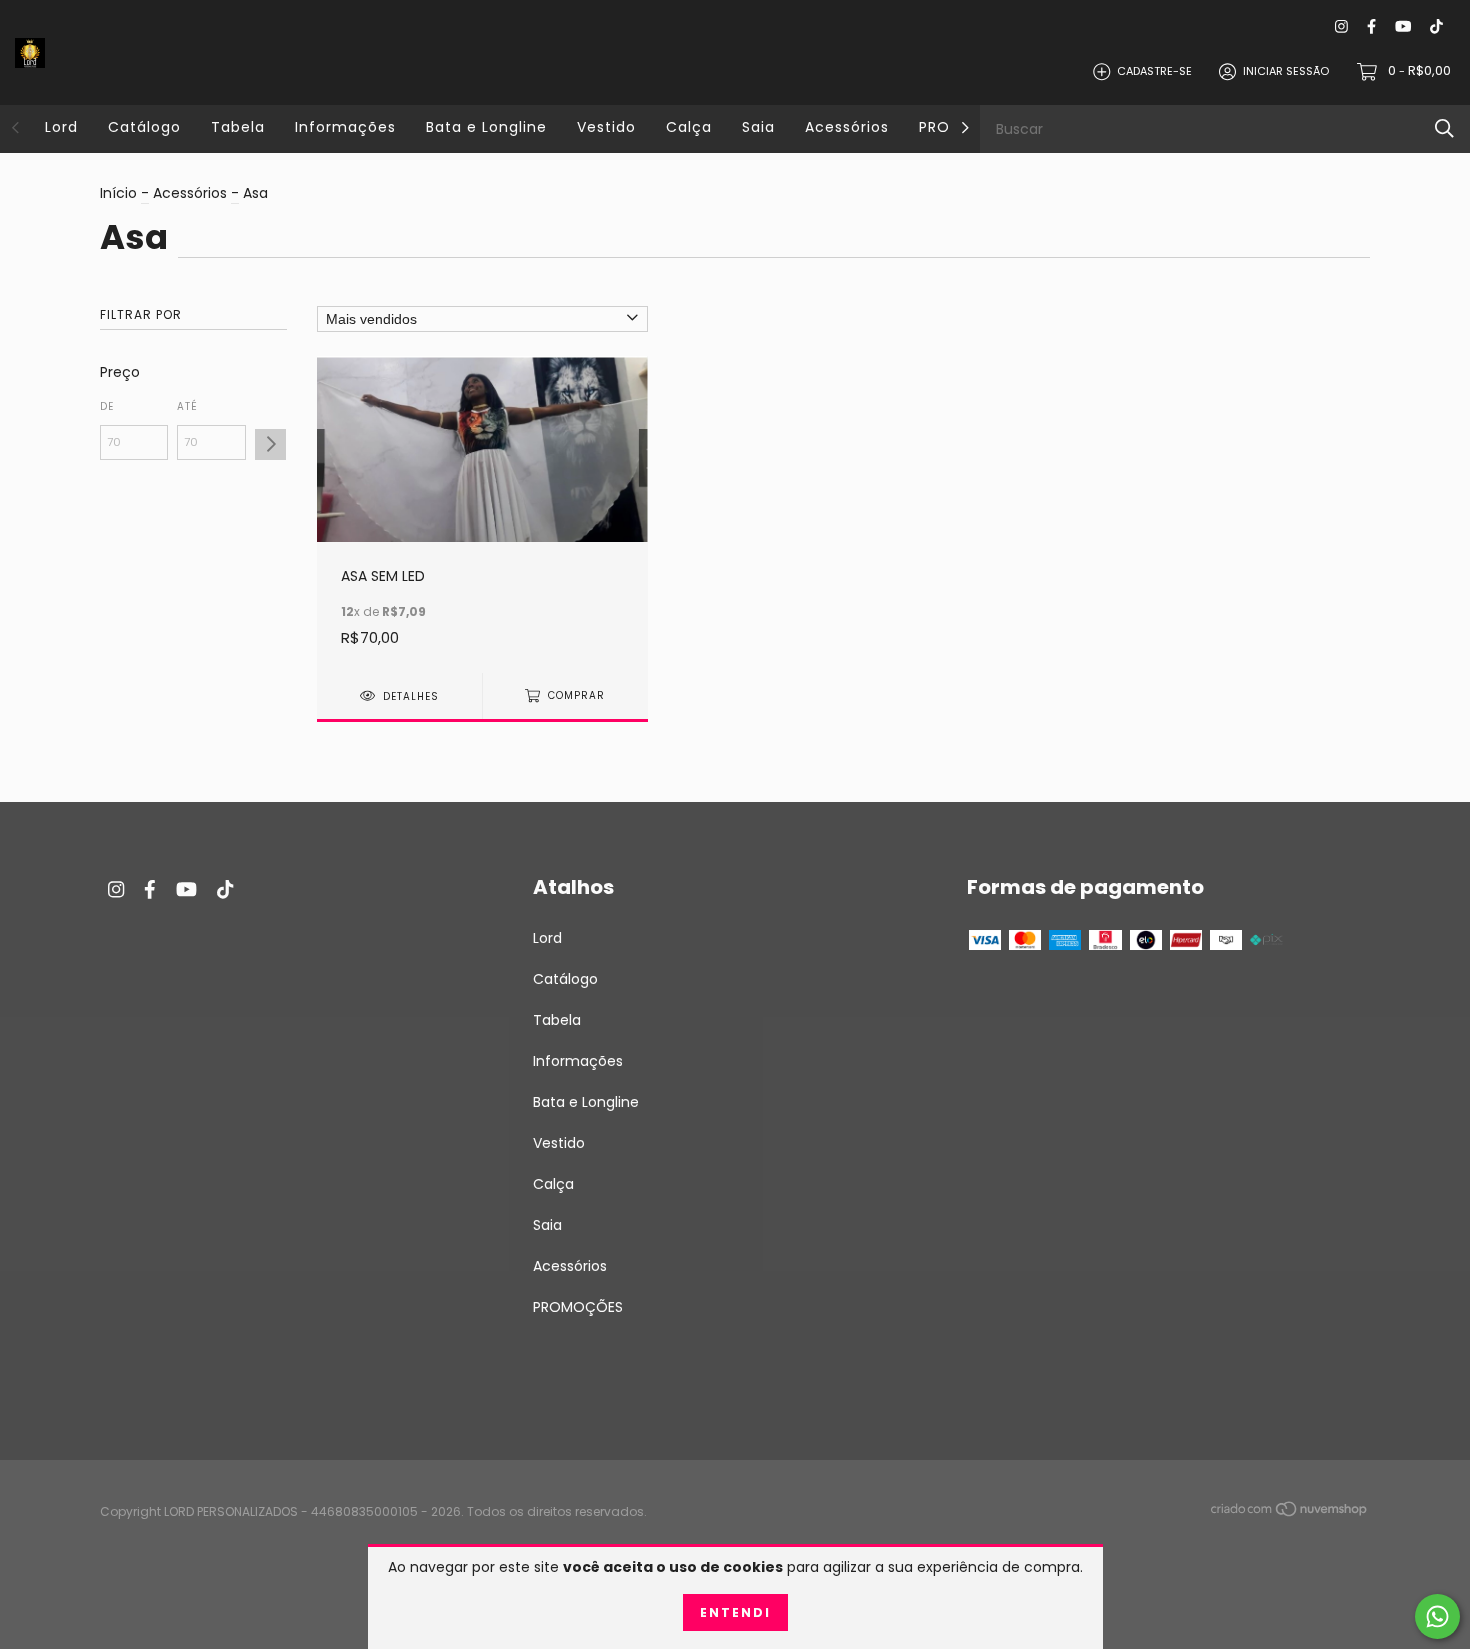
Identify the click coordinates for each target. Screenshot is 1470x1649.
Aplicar (270, 444)
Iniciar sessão (1286, 71)
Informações (345, 127)
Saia (758, 127)
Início (118, 193)
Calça (689, 127)
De (107, 406)
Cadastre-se (1154, 71)
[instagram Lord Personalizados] (1341, 26)
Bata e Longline (486, 127)
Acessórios (847, 127)
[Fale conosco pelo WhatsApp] (1437, 1616)
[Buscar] (1444, 128)
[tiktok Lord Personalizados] (1436, 26)
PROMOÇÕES (578, 1307)
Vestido (606, 127)
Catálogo (144, 127)
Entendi (735, 1612)
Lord (61, 127)
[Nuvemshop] (1290, 1513)
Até (187, 406)
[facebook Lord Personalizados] (1371, 26)
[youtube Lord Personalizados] (1403, 26)
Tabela (238, 127)
